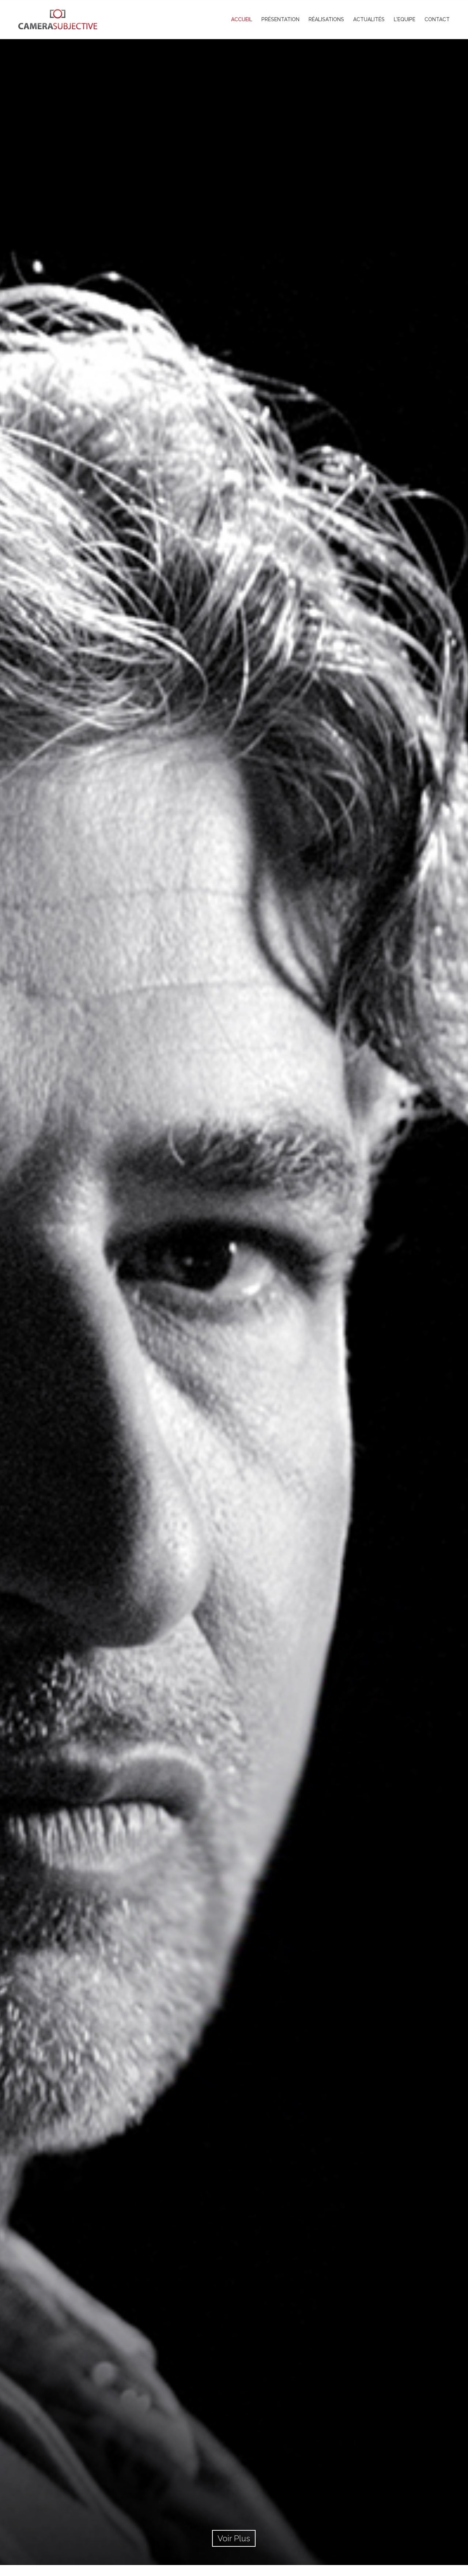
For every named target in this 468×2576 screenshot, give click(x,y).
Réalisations (326, 19)
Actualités (369, 19)
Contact (437, 19)
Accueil (242, 19)
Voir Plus (234, 2538)
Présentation (280, 19)
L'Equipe (405, 19)
